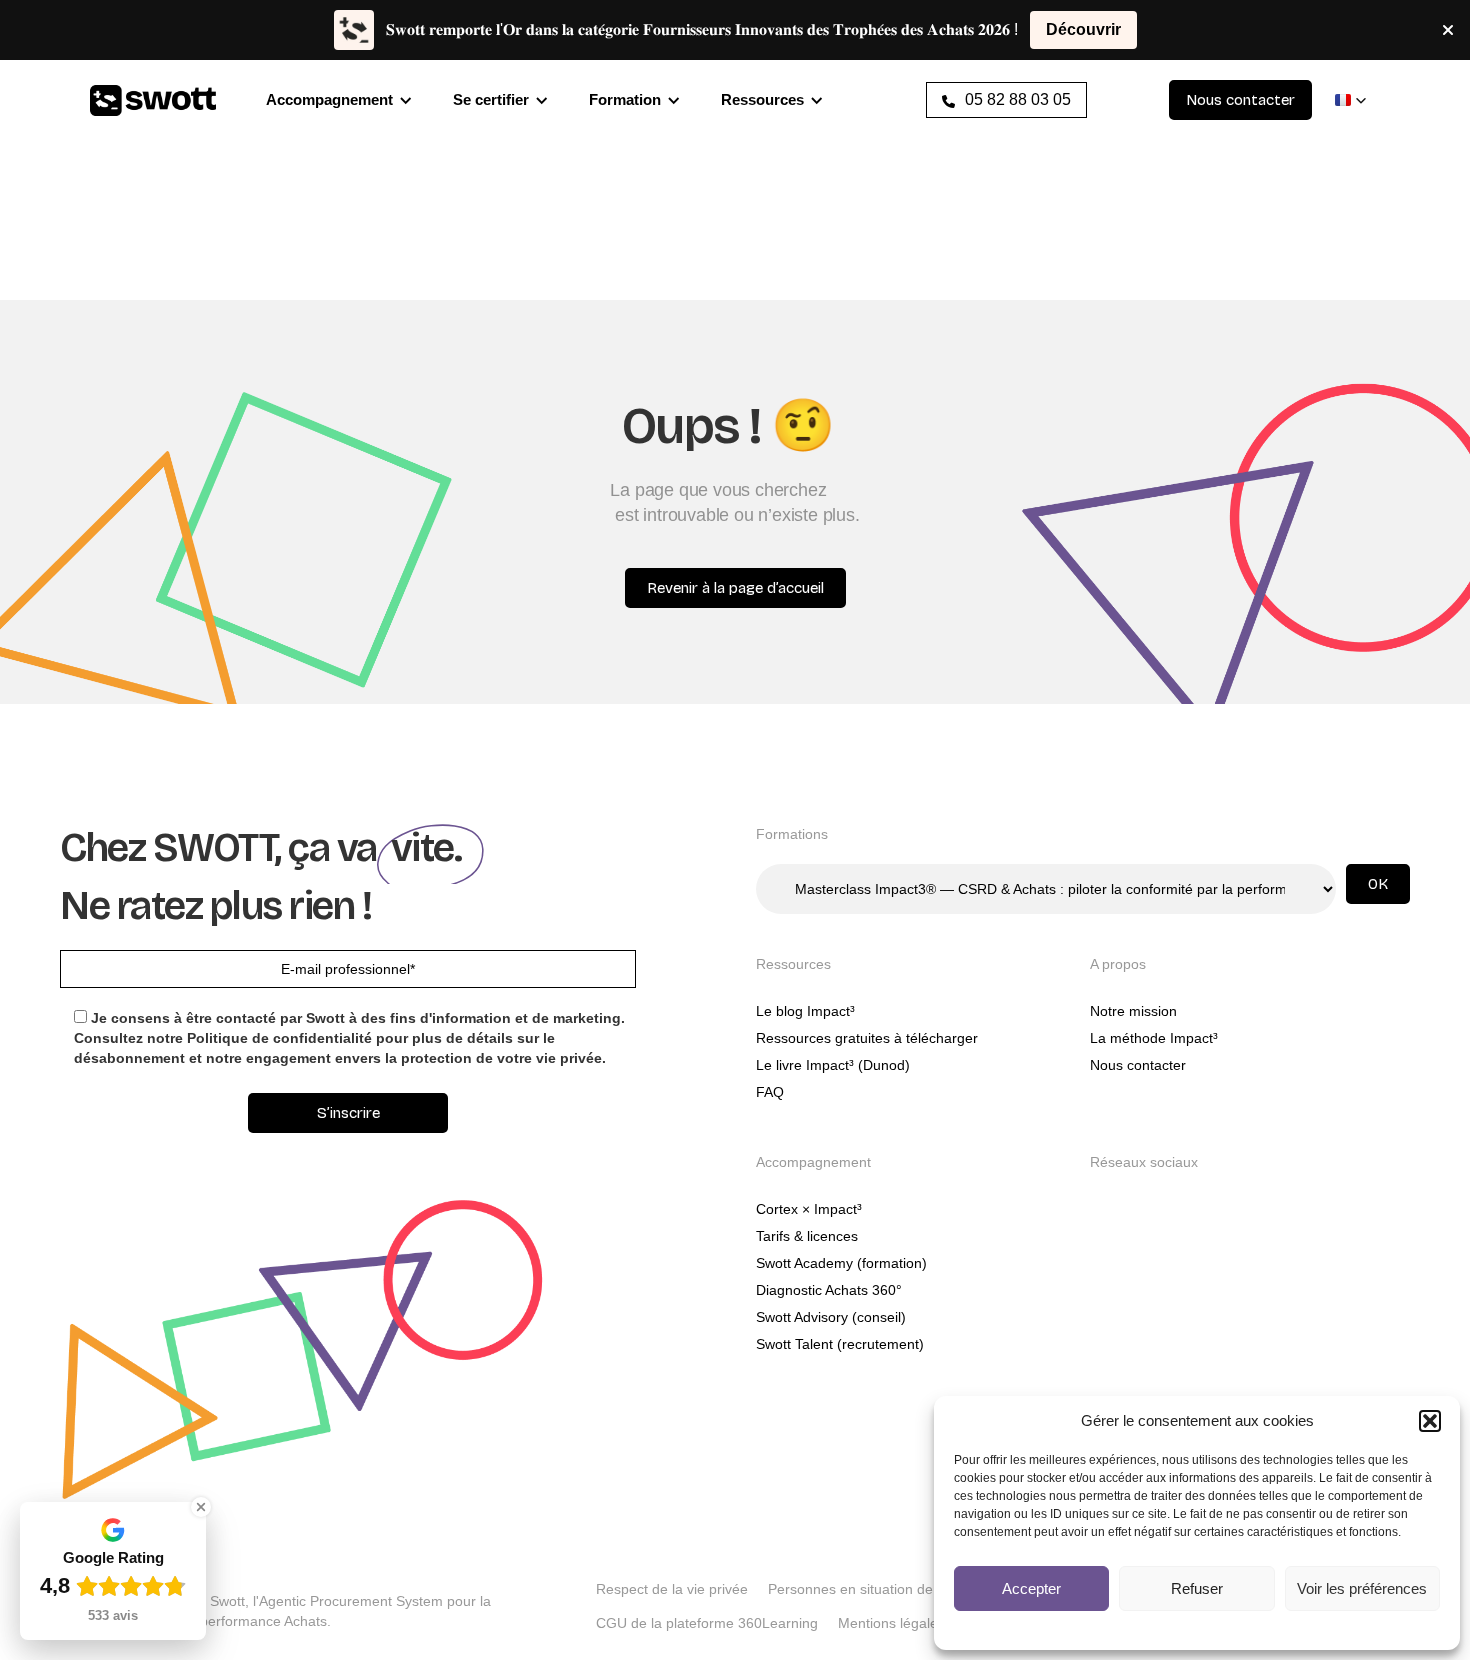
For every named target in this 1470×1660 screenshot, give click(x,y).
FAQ (770, 1092)
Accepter (1031, 1588)
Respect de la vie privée (672, 1589)
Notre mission (1133, 1011)
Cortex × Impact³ (809, 1209)
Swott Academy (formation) (841, 1263)
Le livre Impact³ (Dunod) (833, 1065)
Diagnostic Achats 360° (829, 1290)
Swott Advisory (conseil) (831, 1317)
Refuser (1197, 1588)
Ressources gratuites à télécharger (867, 1038)
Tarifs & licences (807, 1236)
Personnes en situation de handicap (881, 1589)
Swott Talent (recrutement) (840, 1344)
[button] (1430, 1421)
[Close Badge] (201, 1507)
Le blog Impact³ (805, 1011)
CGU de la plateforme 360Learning (707, 1623)
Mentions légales (891, 1623)
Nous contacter (1138, 1065)
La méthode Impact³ (1154, 1038)
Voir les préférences (1362, 1588)
